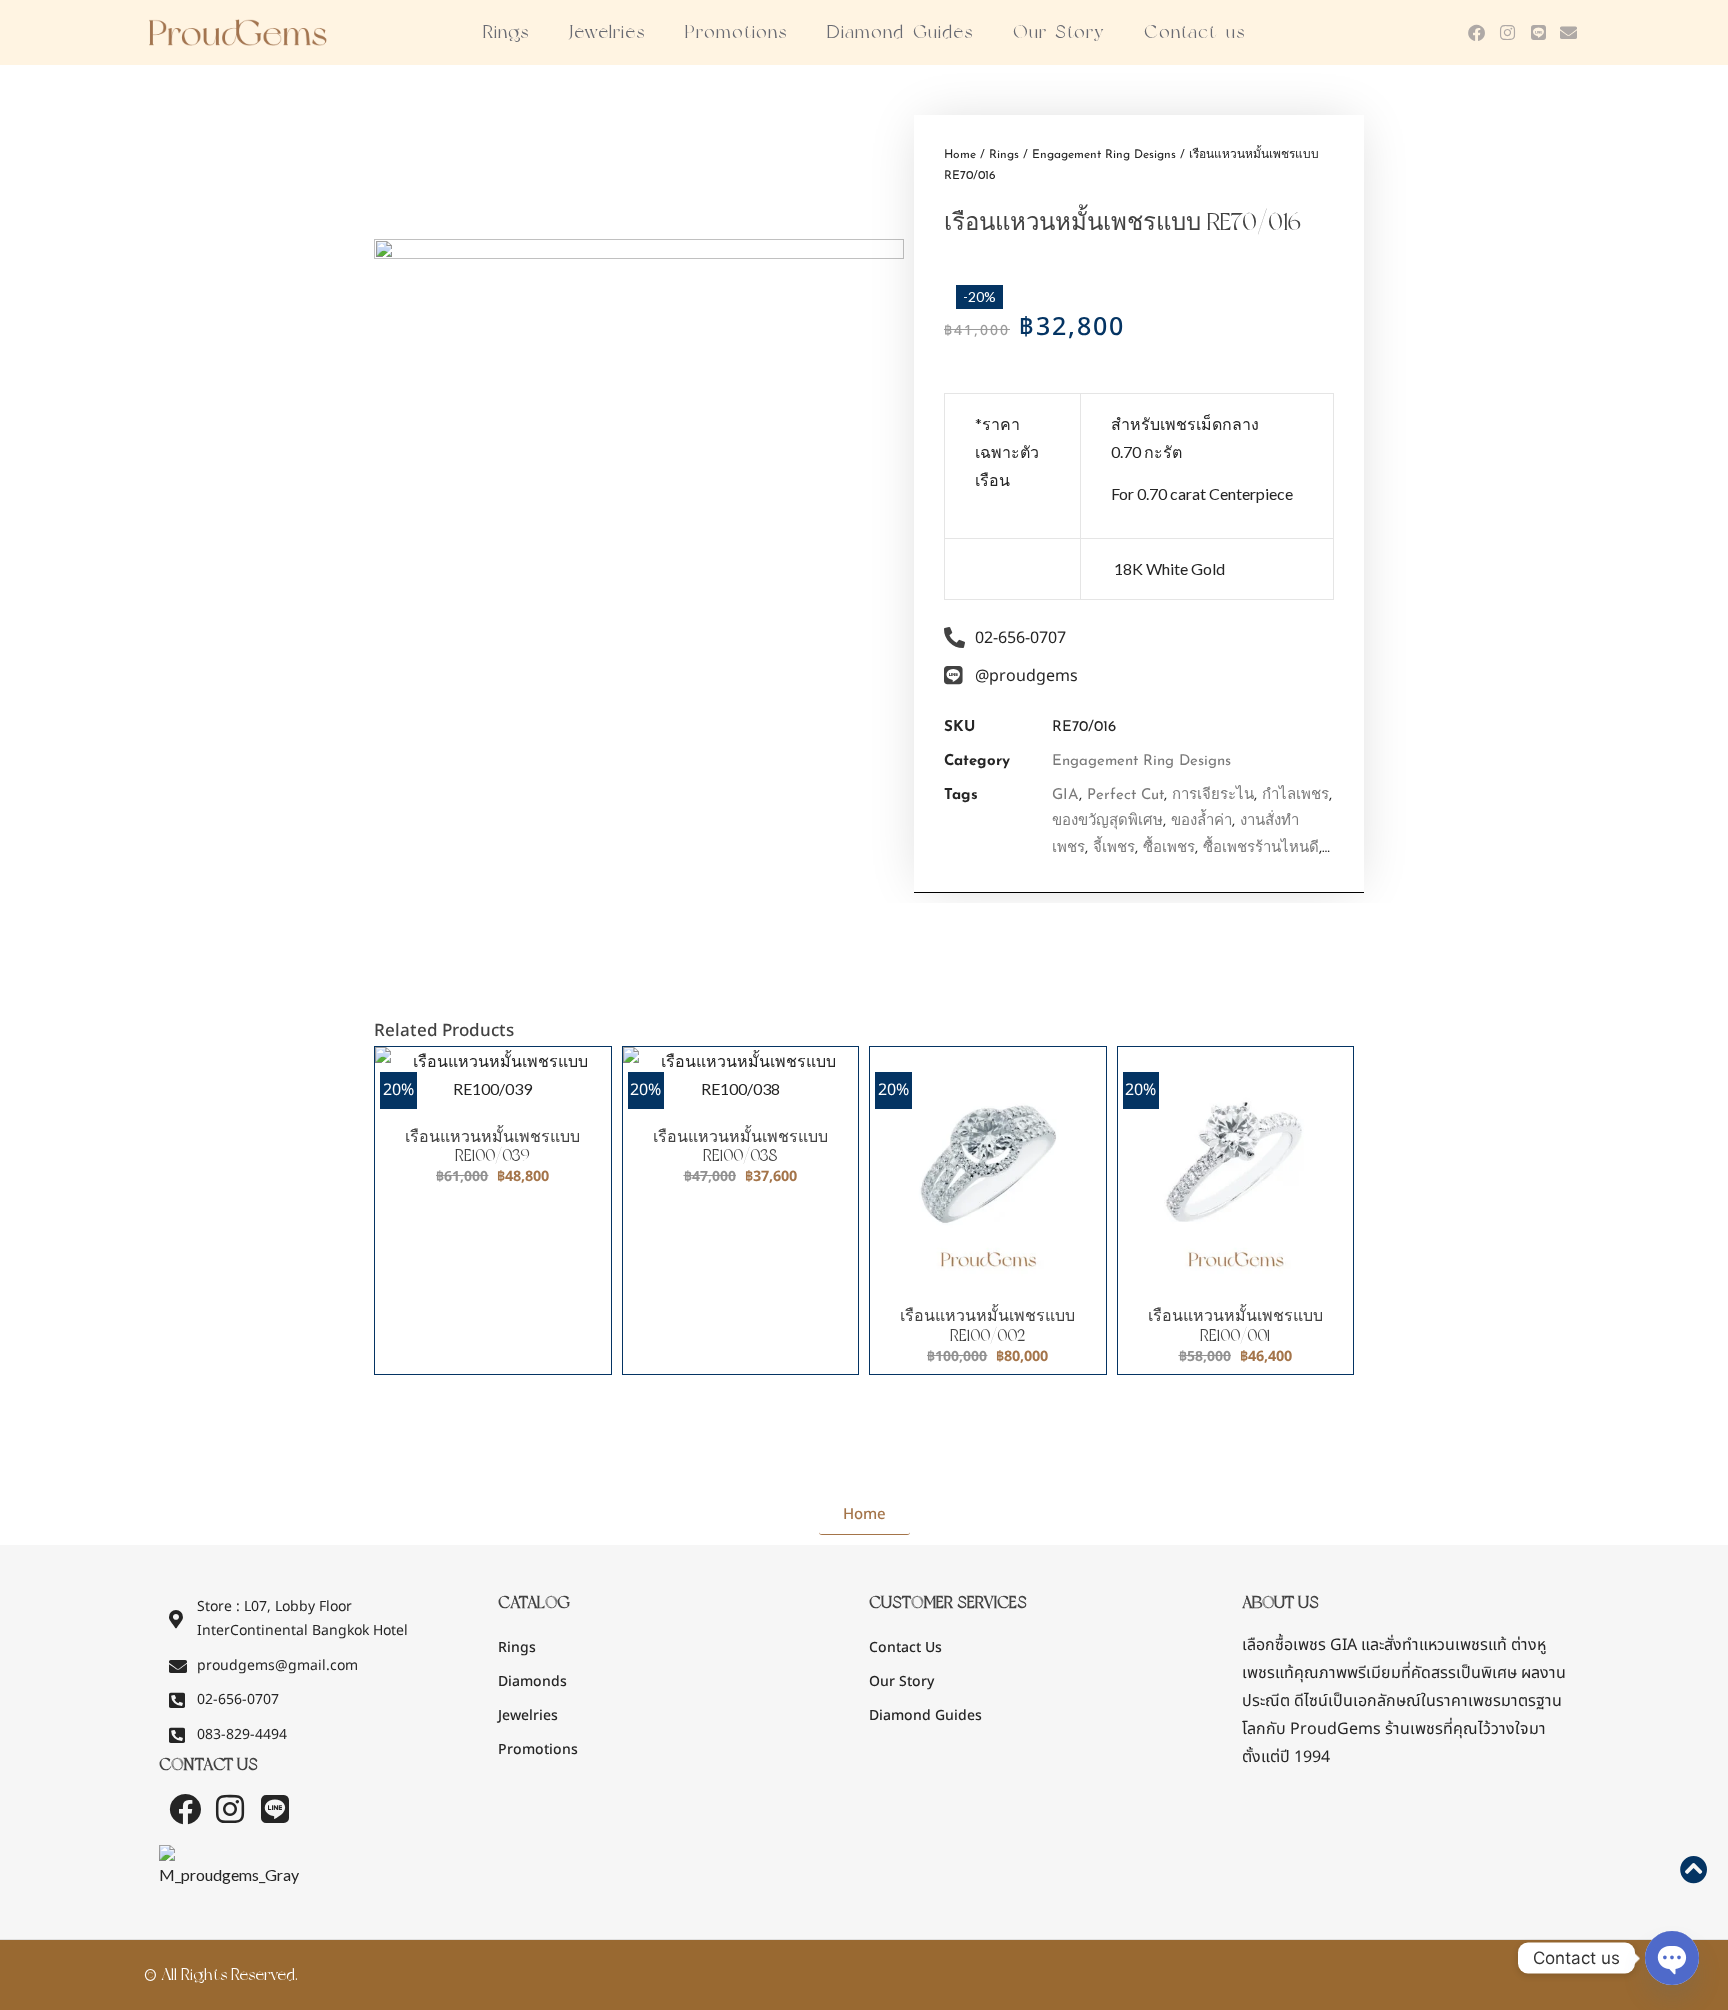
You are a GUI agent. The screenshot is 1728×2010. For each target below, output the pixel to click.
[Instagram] (1507, 32)
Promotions (736, 32)
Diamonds (532, 1681)
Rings (506, 32)
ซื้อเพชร (1169, 848)
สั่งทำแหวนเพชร (1436, 1645)
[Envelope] (1568, 32)
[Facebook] (1477, 32)
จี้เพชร (1114, 848)
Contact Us (905, 1647)
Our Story (1059, 32)
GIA (1065, 795)
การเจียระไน (1213, 795)
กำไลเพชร (1295, 795)
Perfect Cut (1125, 795)
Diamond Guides (900, 32)
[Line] (1538, 32)
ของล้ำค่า (1201, 821)
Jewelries (607, 32)
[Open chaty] (1672, 1958)
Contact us (1194, 32)
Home (960, 155)
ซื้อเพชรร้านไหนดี (1261, 848)
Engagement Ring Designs (1104, 155)
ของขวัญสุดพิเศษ (1107, 821)
